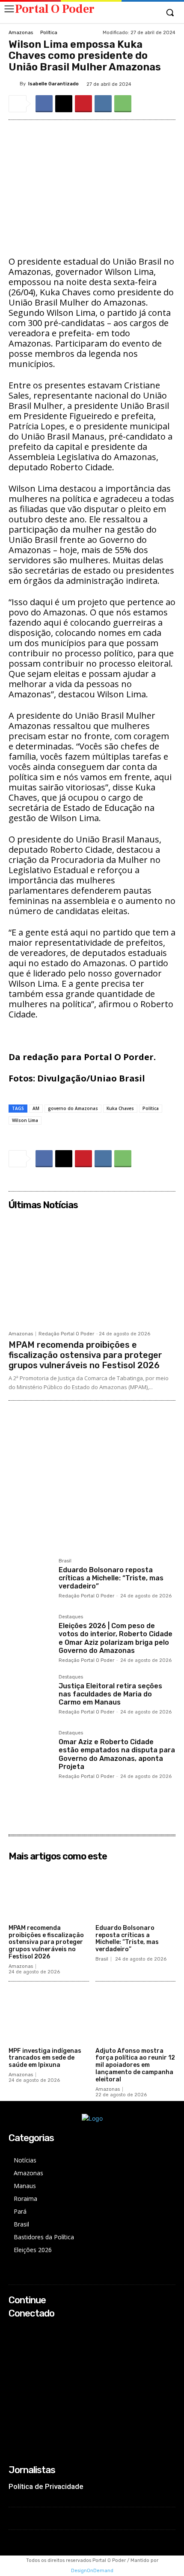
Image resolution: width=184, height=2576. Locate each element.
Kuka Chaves (120, 1108)
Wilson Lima (25, 1120)
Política (49, 33)
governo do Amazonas (73, 1108)
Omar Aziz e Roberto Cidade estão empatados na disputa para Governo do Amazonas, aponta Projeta (117, 1754)
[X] (64, 104)
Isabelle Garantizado (53, 84)
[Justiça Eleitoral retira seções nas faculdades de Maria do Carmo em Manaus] (30, 1696)
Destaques (71, 1617)
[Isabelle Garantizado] (14, 84)
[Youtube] (14, 2364)
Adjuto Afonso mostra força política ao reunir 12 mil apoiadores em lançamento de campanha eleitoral (135, 2065)
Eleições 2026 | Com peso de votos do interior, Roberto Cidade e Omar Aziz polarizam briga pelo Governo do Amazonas (116, 1638)
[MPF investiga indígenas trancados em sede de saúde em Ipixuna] (49, 2016)
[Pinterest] (83, 104)
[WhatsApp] (123, 104)
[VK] (103, 104)
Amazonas (21, 33)
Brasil (65, 1561)
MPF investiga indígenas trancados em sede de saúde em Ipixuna (45, 2058)
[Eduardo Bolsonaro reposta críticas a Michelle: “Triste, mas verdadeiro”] (30, 1580)
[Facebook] (44, 104)
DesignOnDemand (92, 2571)
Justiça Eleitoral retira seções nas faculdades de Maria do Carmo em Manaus (110, 1694)
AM (36, 1108)
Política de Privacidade (46, 2486)
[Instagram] (14, 2341)
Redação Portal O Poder (66, 1334)
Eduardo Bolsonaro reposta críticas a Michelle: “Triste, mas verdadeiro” (111, 1578)
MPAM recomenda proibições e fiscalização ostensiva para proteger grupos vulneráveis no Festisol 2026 (85, 1355)
